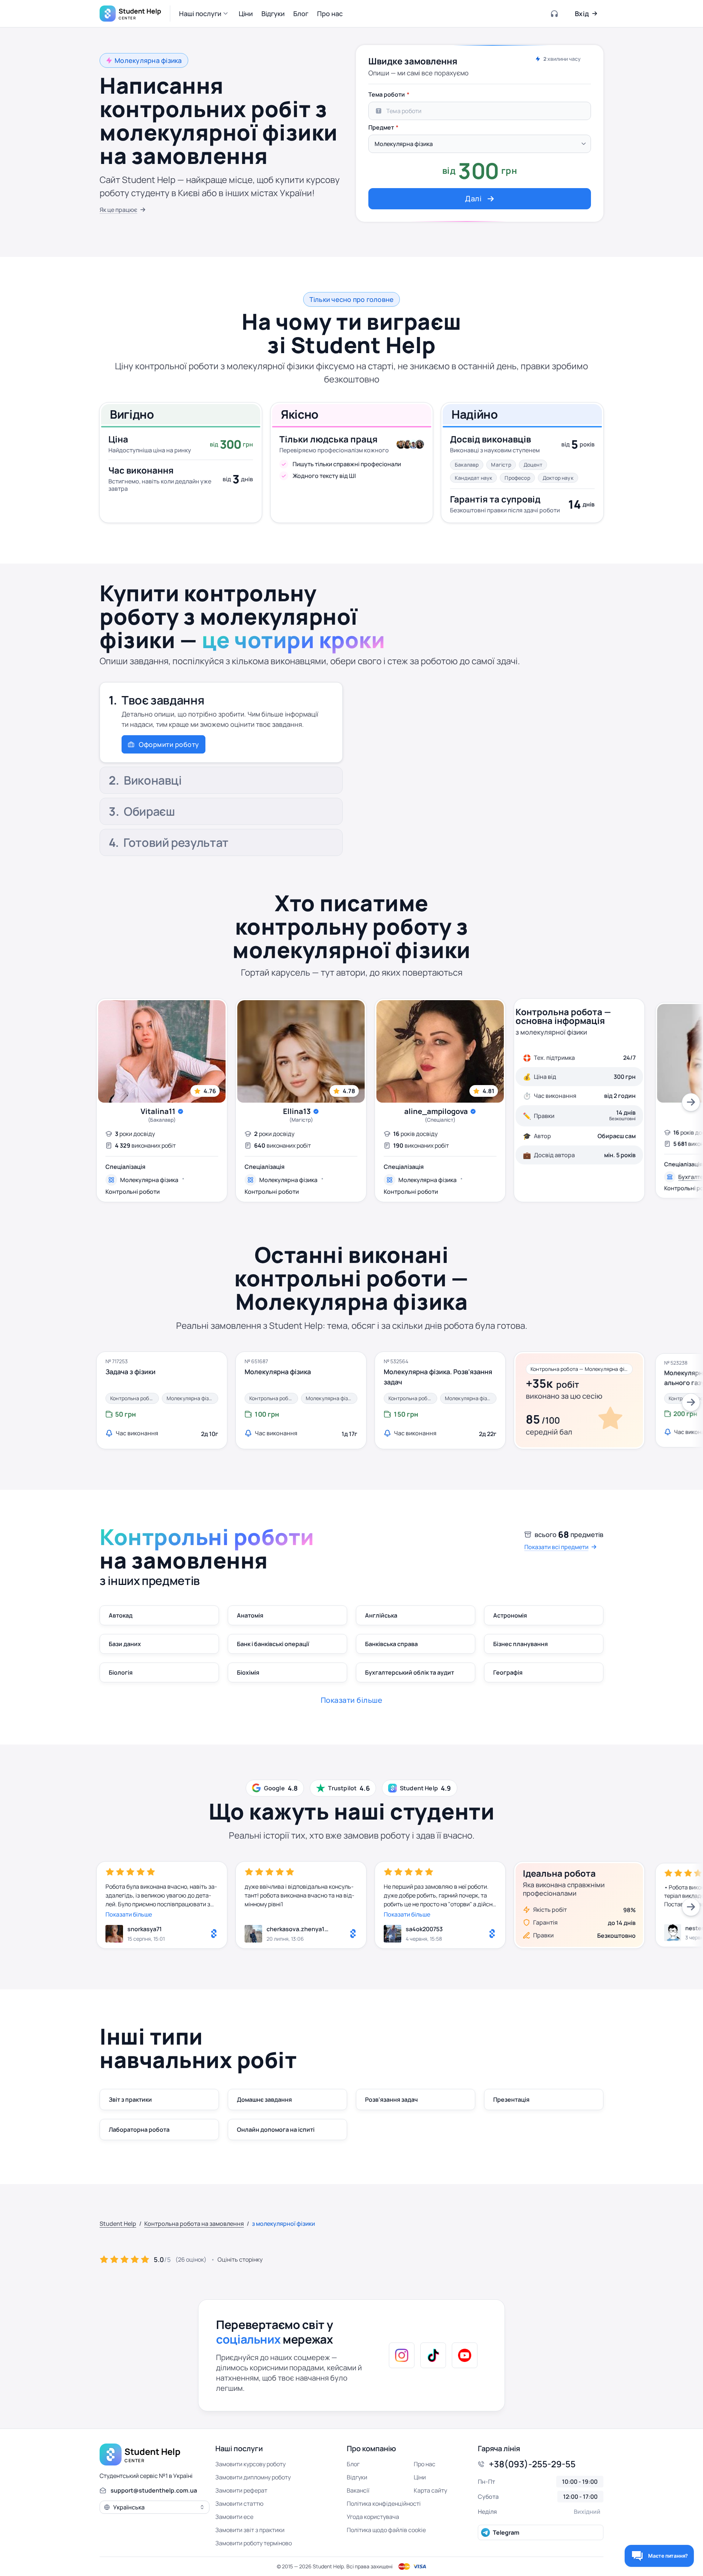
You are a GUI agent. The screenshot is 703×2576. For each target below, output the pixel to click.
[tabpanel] (480, 148)
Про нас (425, 2464)
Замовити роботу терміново (254, 2543)
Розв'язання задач (391, 2100)
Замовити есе (234, 2517)
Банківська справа (391, 1644)
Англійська (381, 1615)
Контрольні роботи (133, 1192)
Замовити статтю (239, 2504)
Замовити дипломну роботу (253, 2477)
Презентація (511, 2100)
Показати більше (129, 1914)
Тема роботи (387, 94)
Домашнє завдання (264, 2100)
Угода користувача (373, 2517)
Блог (353, 2464)
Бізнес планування (520, 1644)
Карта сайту (430, 2490)
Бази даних (125, 1644)
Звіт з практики (130, 2100)
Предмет (381, 127)
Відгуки (357, 2477)
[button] (204, 14)
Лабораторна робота (139, 2130)
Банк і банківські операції (273, 1644)
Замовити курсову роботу (250, 2464)
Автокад (121, 1615)
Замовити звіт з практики (250, 2530)
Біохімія (248, 1672)
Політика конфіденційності (384, 2504)
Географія (508, 1672)
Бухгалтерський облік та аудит (410, 1672)
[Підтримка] (555, 14)
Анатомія (250, 1615)
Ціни (420, 2477)
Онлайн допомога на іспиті (276, 2130)
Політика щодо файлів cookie (386, 2530)
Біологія (121, 1672)
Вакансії (358, 2490)
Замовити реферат (241, 2490)
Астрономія (510, 1615)
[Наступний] (691, 1102)
